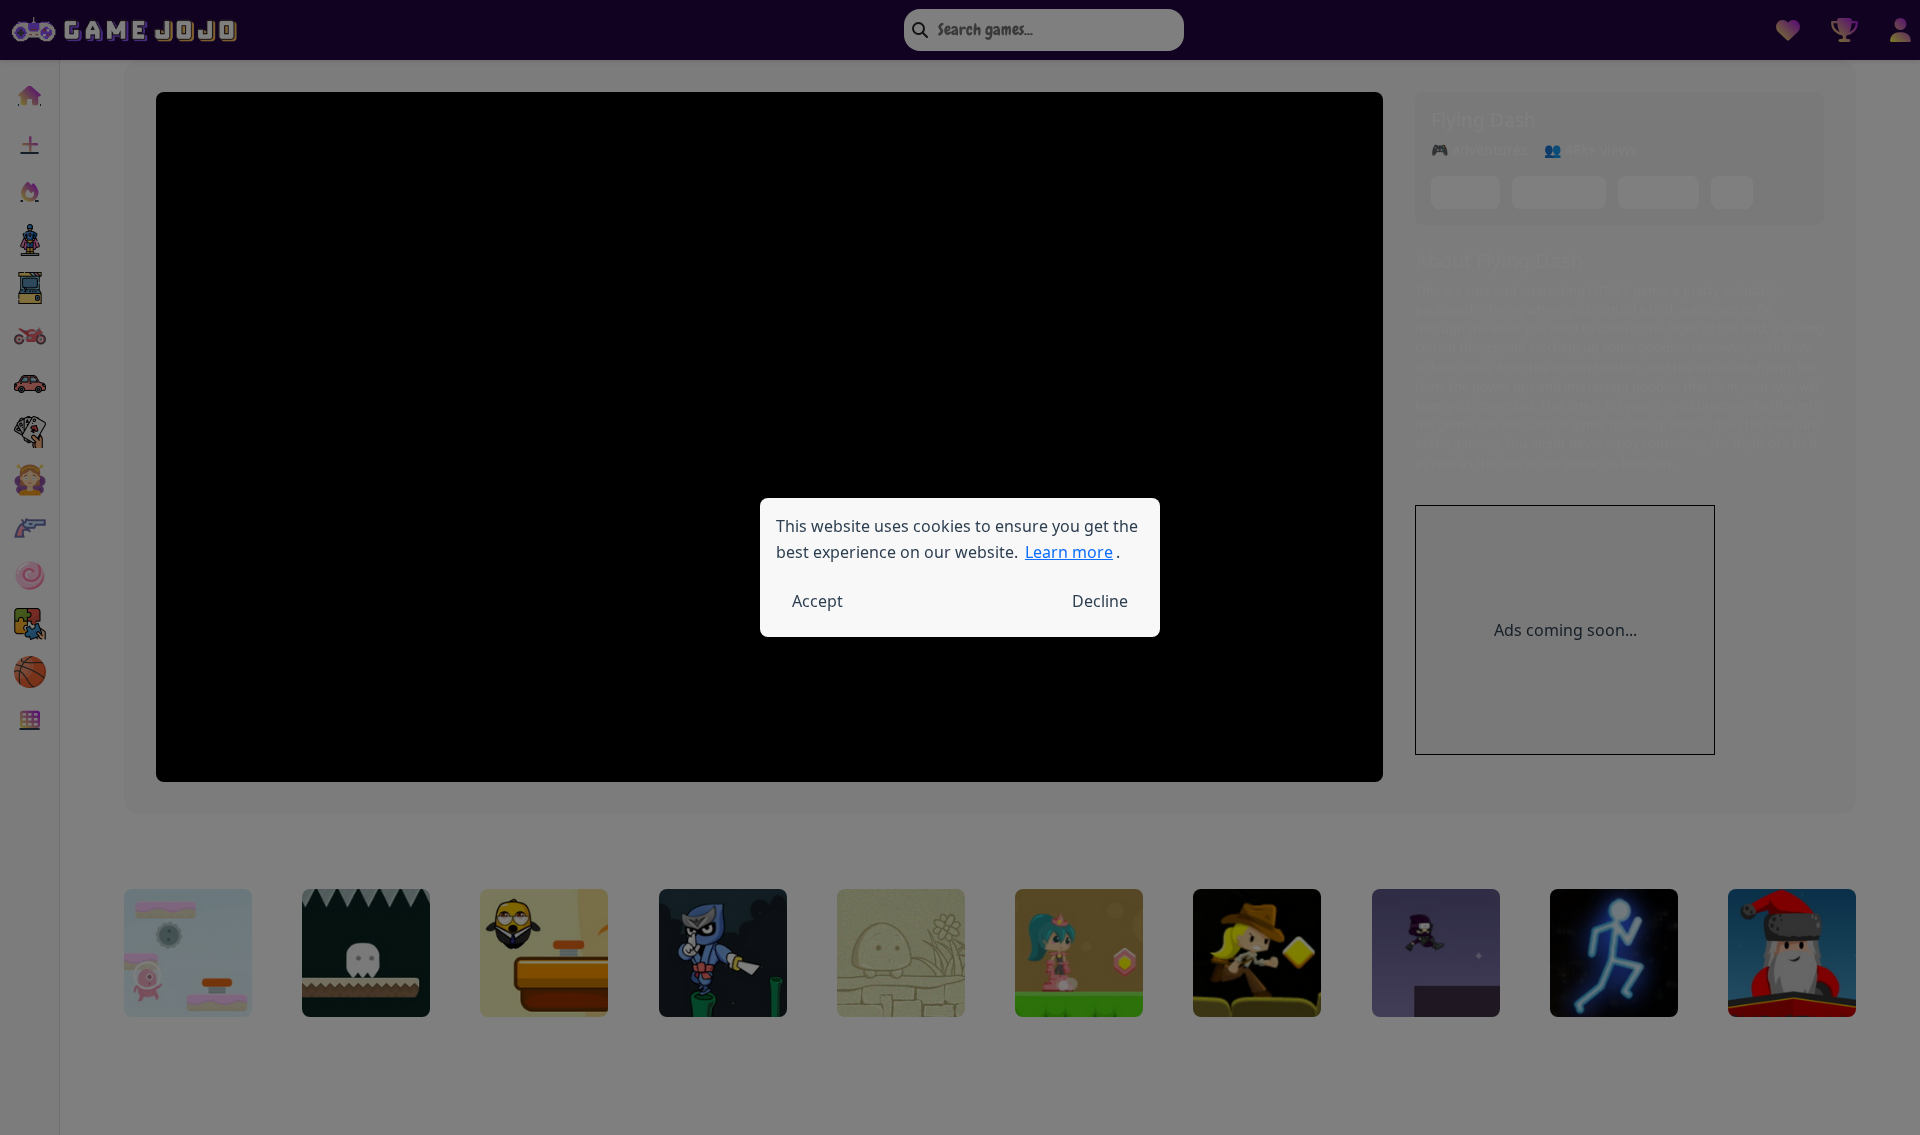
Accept (817, 601)
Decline (1100, 601)
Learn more (1069, 552)
